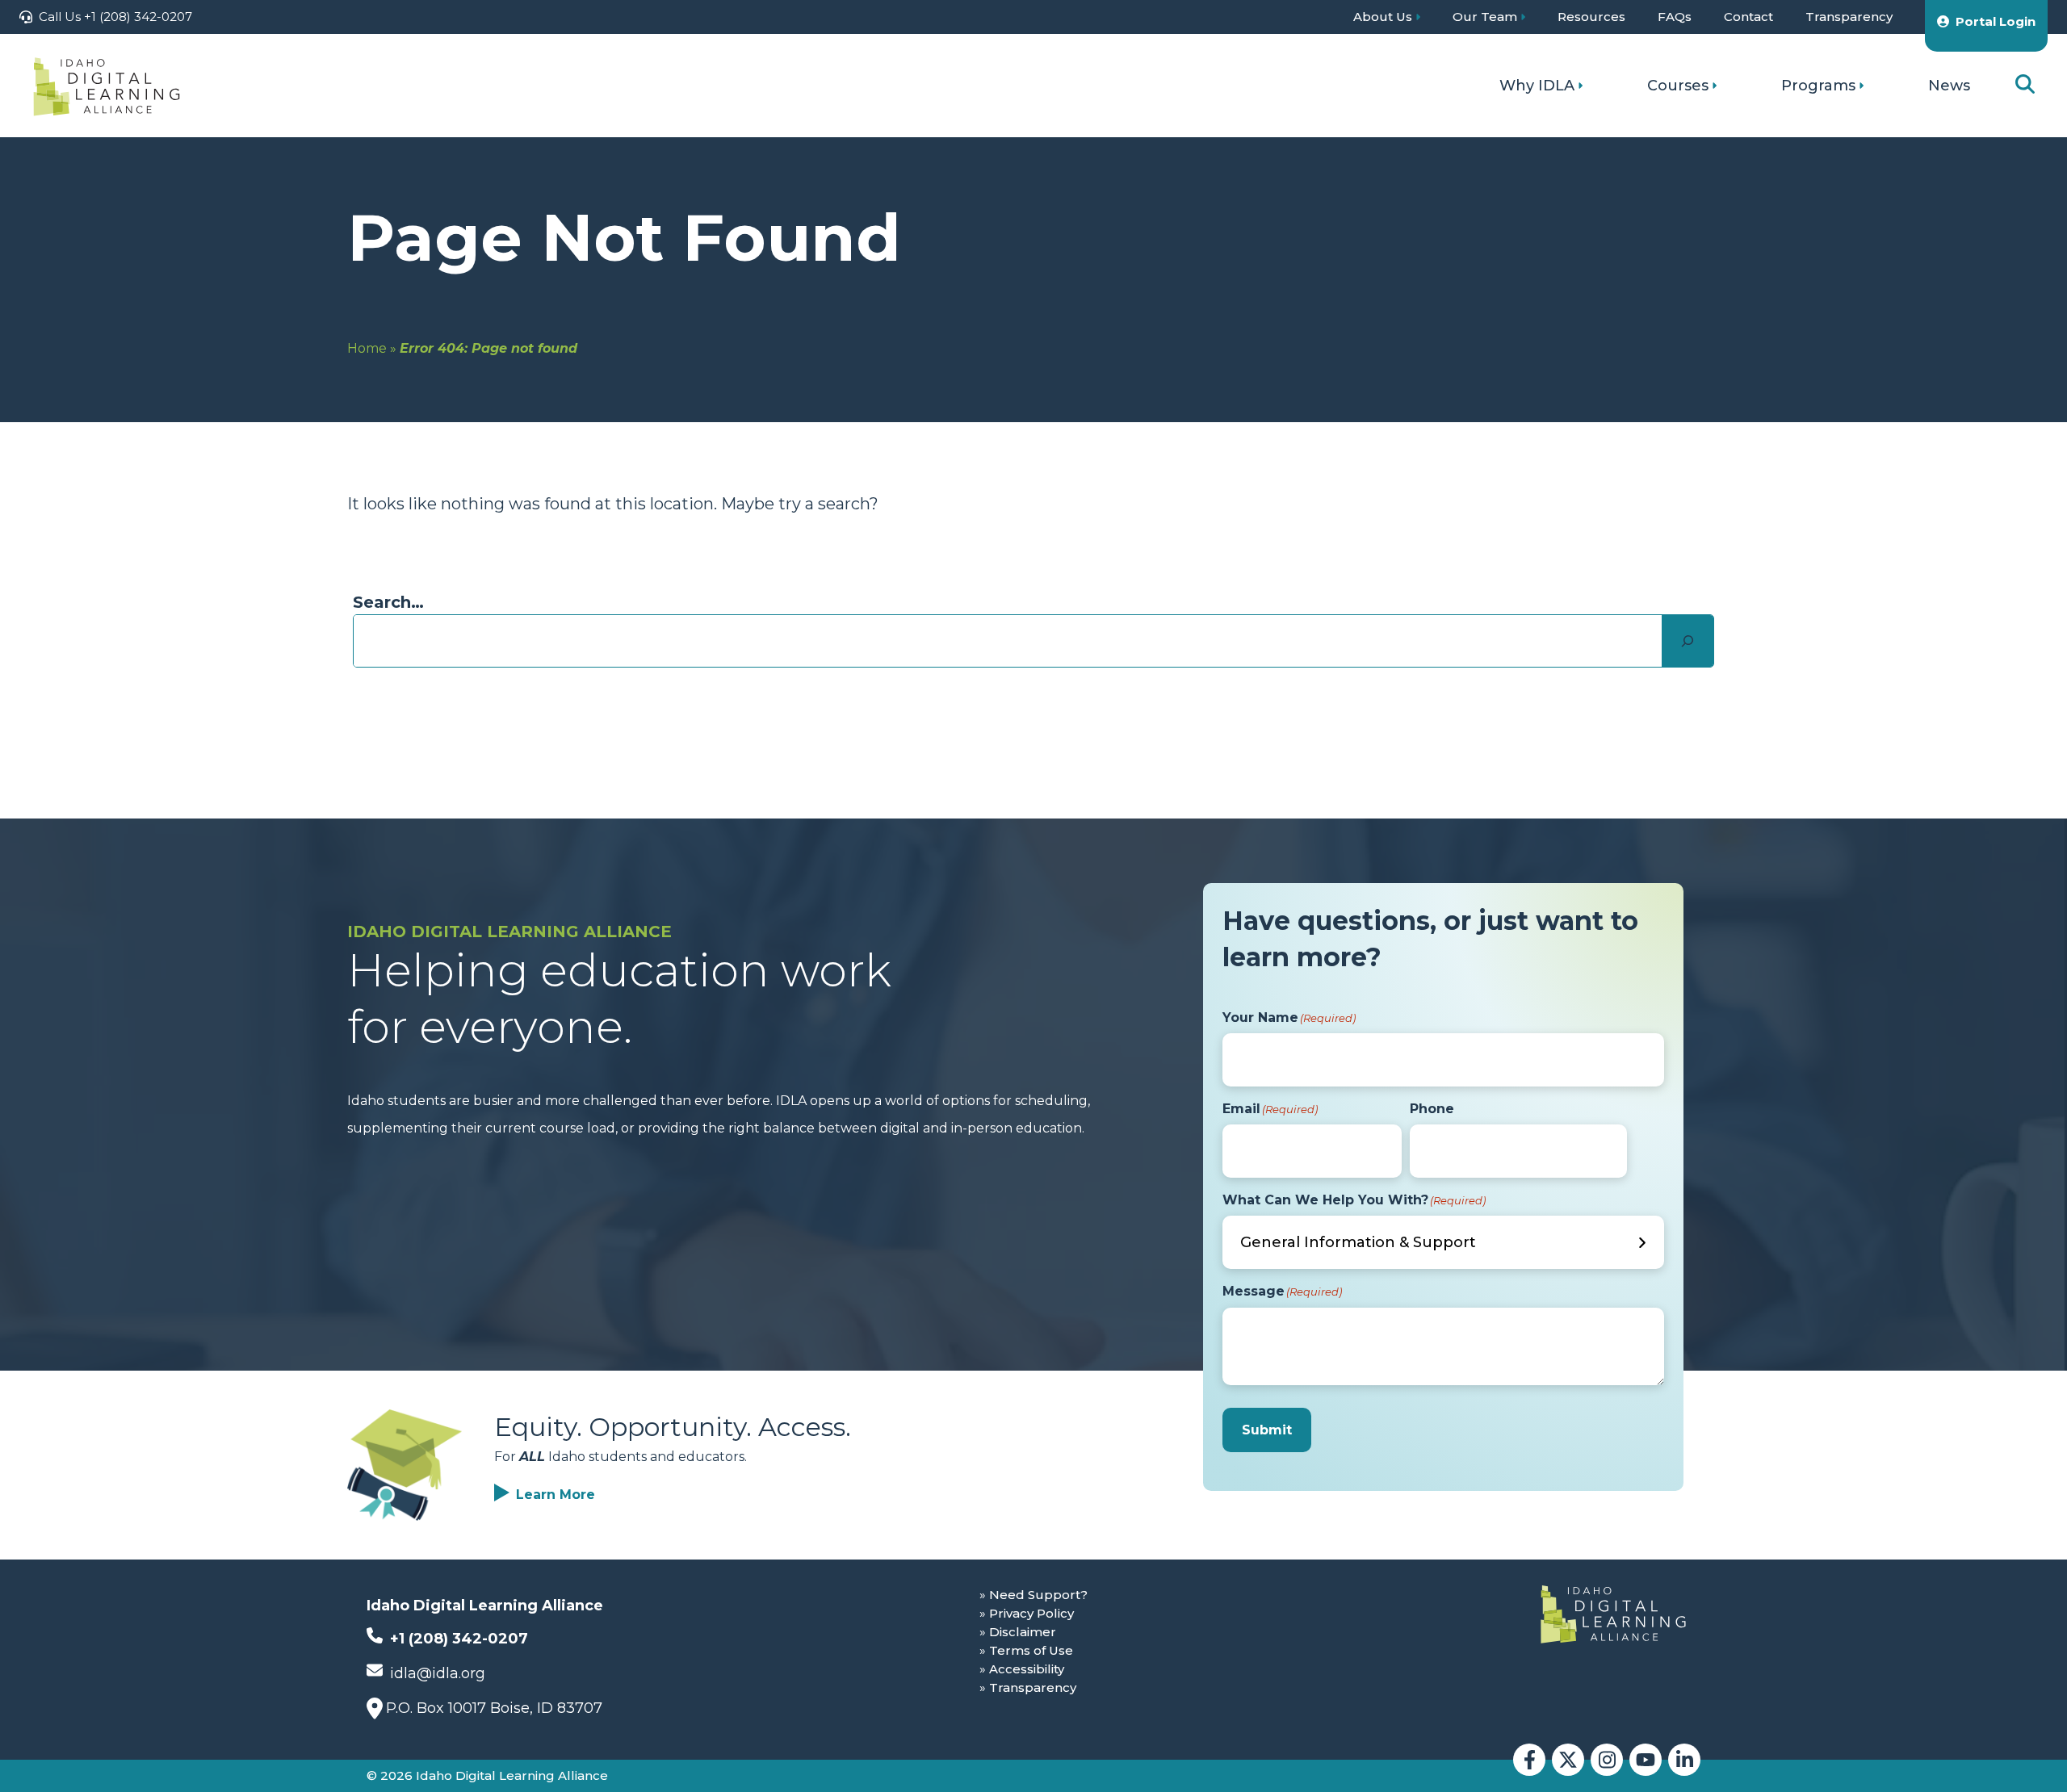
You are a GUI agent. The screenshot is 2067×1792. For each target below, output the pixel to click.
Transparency (1849, 17)
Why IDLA (1537, 86)
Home (367, 348)
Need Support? (1038, 1595)
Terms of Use (1031, 1650)
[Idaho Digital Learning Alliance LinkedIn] (1684, 1760)
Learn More (556, 1495)
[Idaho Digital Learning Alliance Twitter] (1568, 1760)
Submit (1267, 1430)
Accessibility (1027, 1669)
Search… (388, 602)
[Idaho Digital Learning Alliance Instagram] (1607, 1760)
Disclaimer (1023, 1632)
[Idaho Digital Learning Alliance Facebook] (1529, 1760)
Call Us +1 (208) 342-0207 (115, 17)
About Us (1383, 17)
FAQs (1675, 17)
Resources (1591, 17)
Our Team (1485, 17)
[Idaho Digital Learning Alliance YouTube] (1646, 1760)
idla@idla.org (436, 1673)
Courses (1678, 86)
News (1949, 86)
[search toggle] (2025, 85)
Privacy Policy (1031, 1613)
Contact (1748, 17)
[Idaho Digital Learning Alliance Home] (107, 86)
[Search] (1688, 641)
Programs (1818, 86)
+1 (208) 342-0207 (457, 1639)
